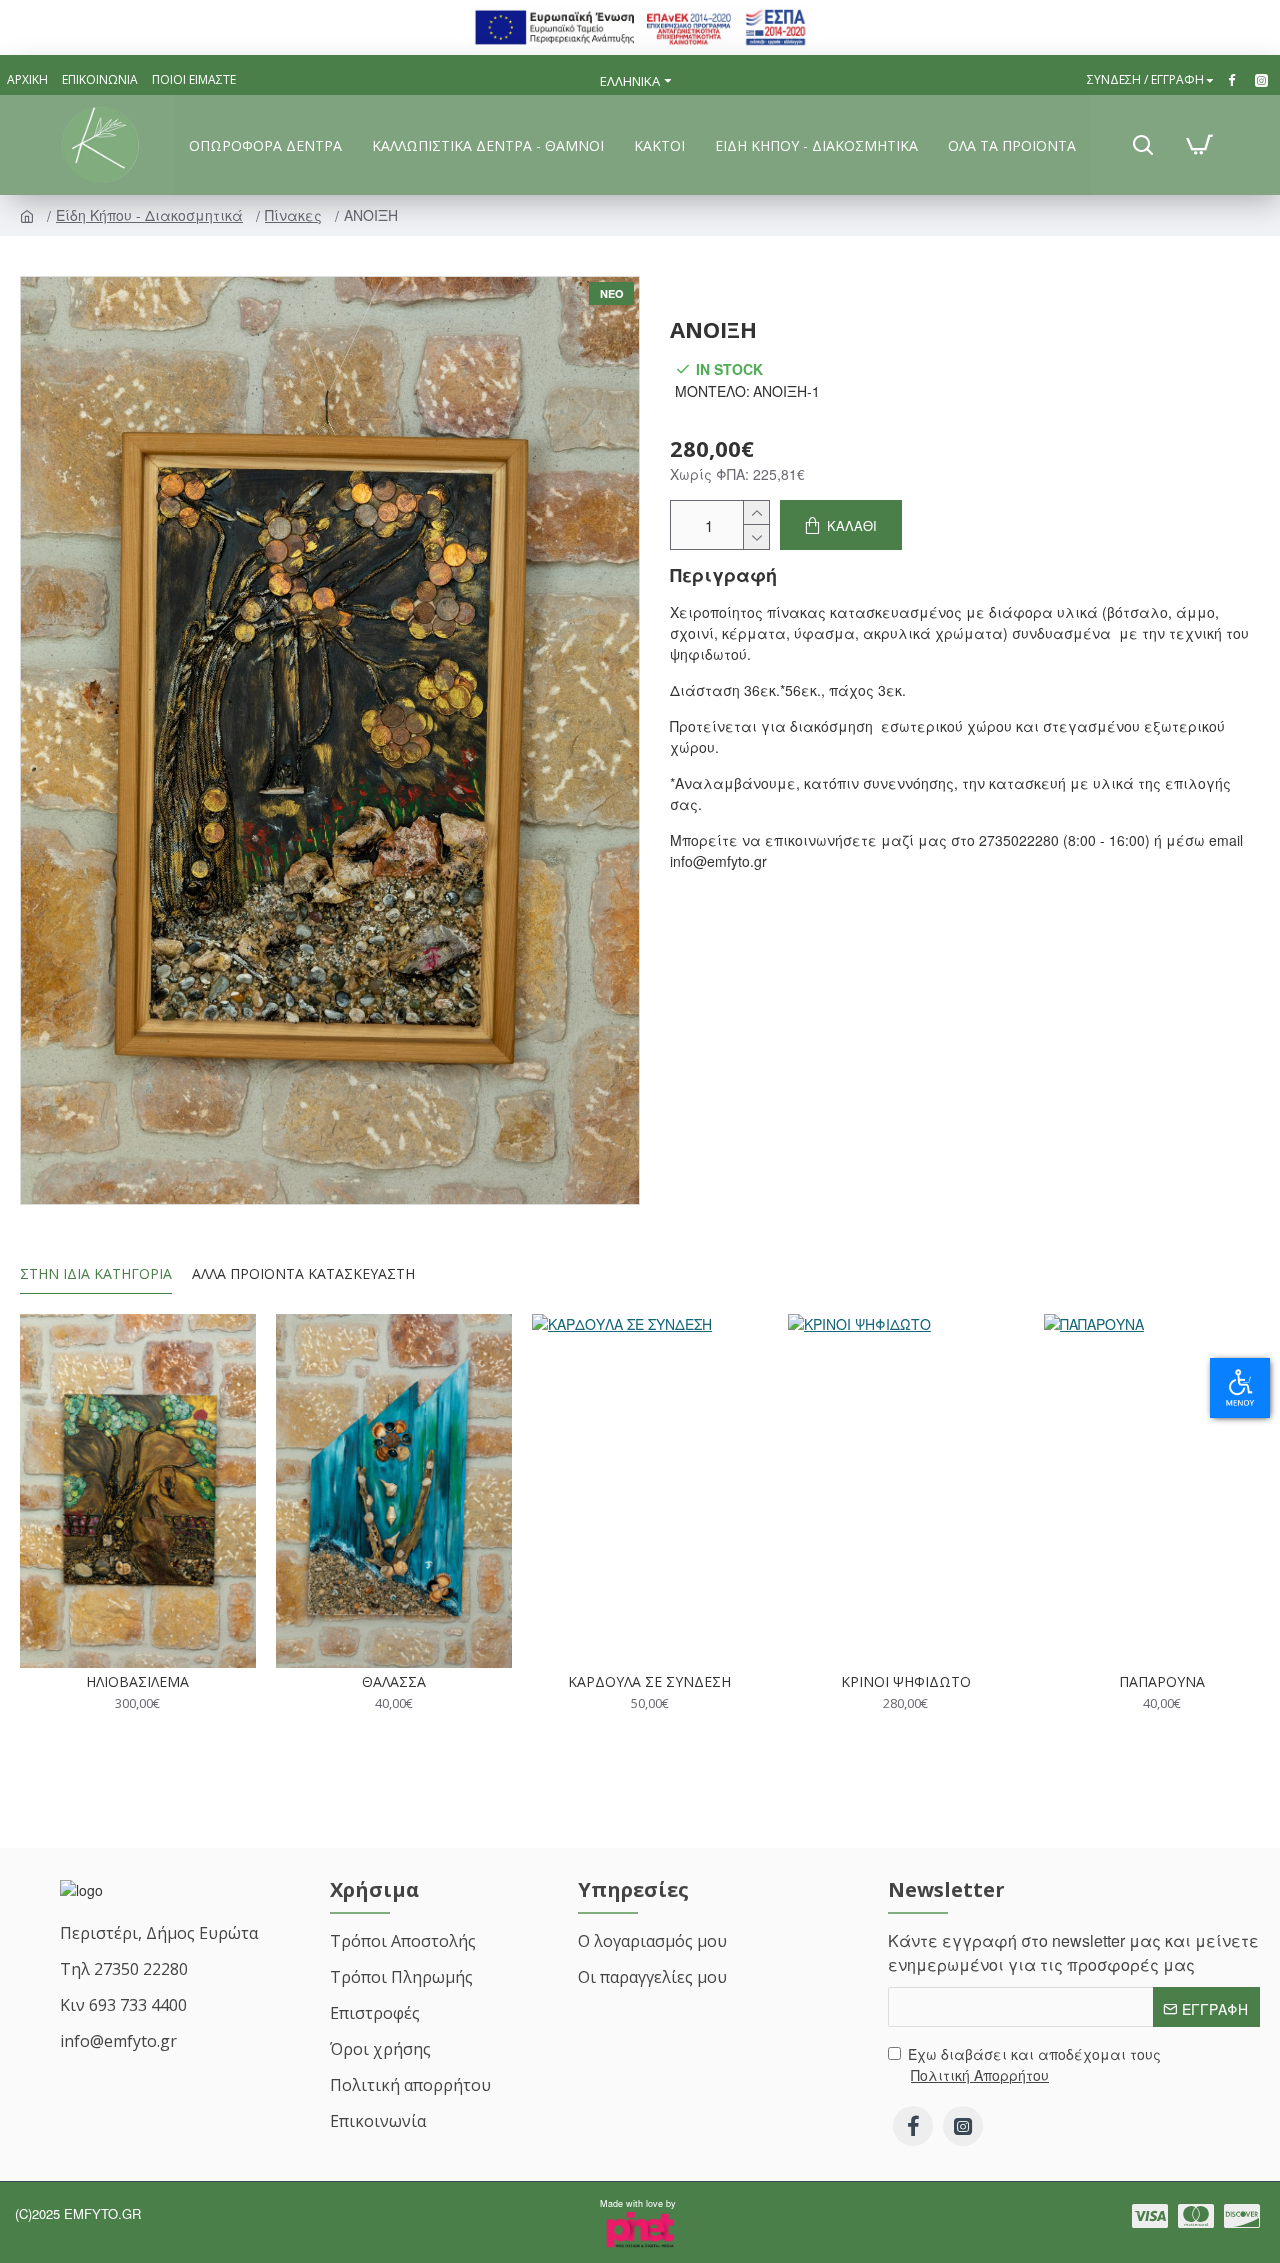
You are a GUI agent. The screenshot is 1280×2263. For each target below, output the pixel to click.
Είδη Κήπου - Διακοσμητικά (151, 215)
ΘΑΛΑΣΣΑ (394, 1682)
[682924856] (963, 2126)
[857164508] (1196, 2216)
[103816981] (1150, 2216)
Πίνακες (295, 215)
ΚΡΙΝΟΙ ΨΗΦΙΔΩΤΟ (906, 1682)
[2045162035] (913, 2126)
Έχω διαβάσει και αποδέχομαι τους (1034, 2064)
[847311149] (1242, 2216)
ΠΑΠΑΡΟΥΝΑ (1162, 1682)
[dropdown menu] (1143, 145)
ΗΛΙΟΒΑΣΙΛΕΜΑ (137, 1682)
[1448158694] (1264, 79)
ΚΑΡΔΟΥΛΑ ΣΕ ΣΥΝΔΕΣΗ (649, 1682)
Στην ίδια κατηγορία (96, 1274)
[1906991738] (1234, 79)
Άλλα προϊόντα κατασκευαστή (303, 1274)
